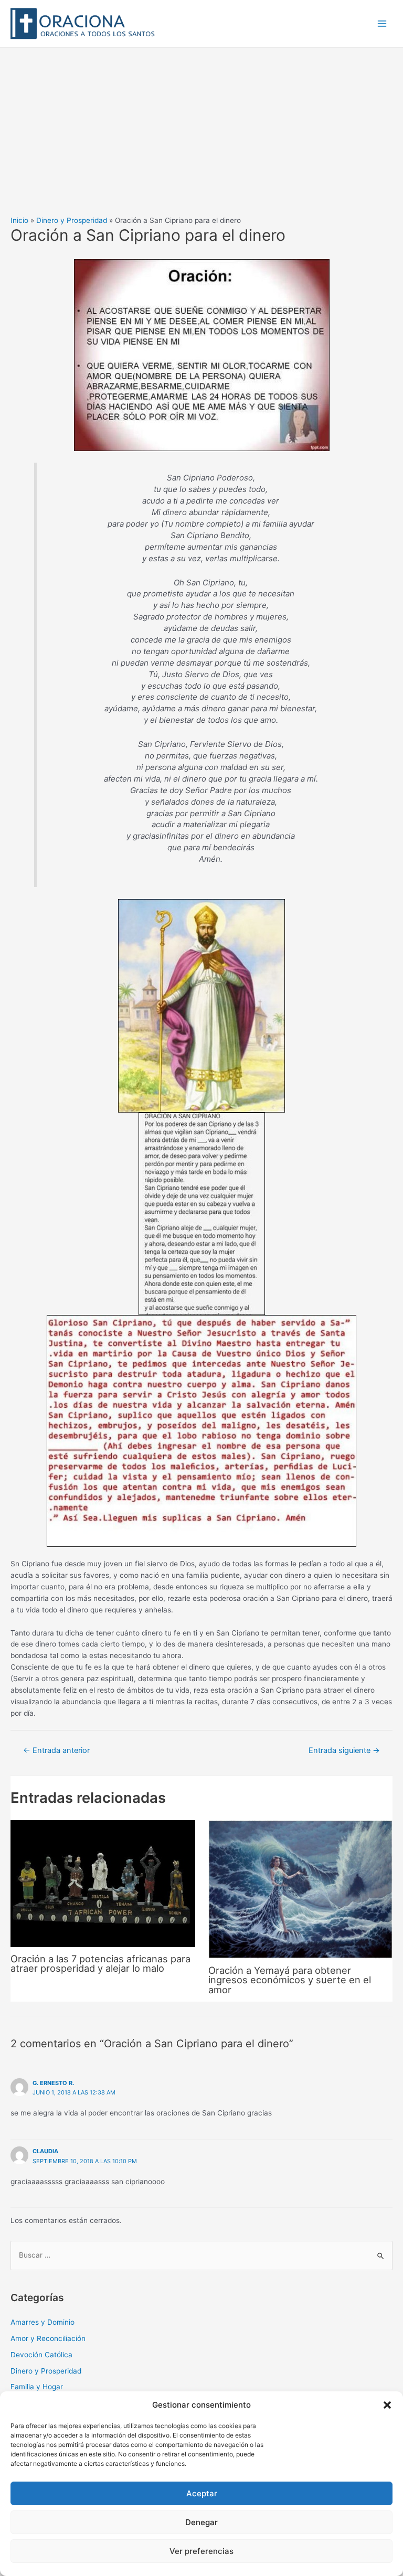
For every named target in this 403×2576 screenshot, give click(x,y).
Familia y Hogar (37, 2387)
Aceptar (202, 2493)
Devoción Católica (41, 2355)
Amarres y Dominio (43, 2322)
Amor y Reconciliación (48, 2338)
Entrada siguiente (344, 1750)
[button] (387, 2405)
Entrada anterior (56, 1750)
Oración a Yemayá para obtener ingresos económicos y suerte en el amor (290, 1980)
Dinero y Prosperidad (46, 2371)
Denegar (201, 2522)
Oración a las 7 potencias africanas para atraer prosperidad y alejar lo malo (100, 1963)
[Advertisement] (201, 126)
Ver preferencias (201, 2551)
